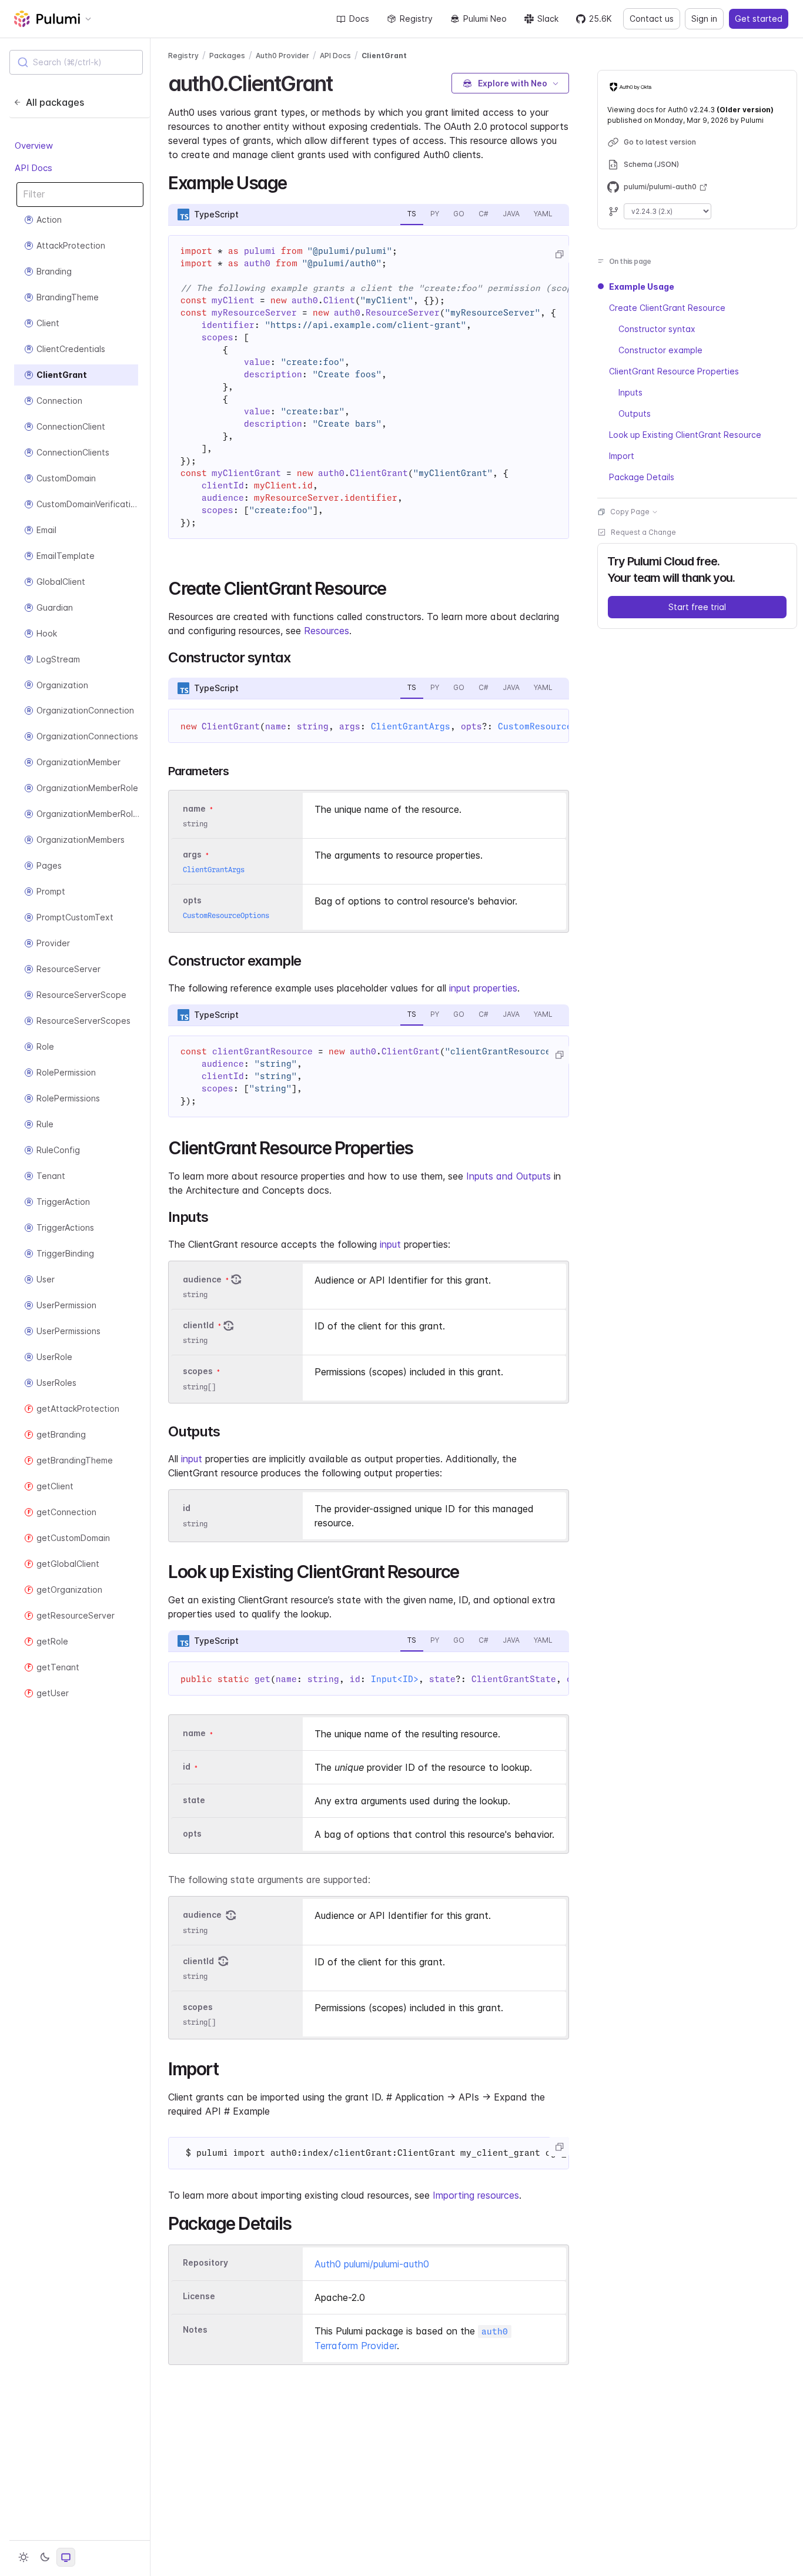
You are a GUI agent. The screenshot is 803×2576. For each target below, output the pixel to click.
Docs (359, 19)
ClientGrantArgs (411, 726)
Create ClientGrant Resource (667, 308)
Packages (227, 56)
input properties (483, 988)
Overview (34, 145)
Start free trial (697, 607)
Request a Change (643, 532)
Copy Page (630, 512)
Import (622, 456)
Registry (416, 19)
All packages (55, 102)
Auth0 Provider (282, 56)
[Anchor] (342, 82)
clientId (198, 1325)
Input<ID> (395, 1679)
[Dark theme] (45, 2557)
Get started (759, 19)
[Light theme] (24, 2557)
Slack (548, 19)
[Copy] (559, 254)
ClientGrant (384, 56)
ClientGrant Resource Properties (674, 371)
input (390, 1244)
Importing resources (476, 2195)
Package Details (642, 477)
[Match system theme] (66, 2557)
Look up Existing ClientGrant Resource (685, 435)
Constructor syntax (657, 329)
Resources (327, 631)
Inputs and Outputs (508, 1176)
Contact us (652, 19)
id (187, 1508)
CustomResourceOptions (553, 726)
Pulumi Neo (485, 19)
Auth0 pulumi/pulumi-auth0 (372, 2264)
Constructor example (660, 350)
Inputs (630, 392)
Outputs (635, 413)
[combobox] (76, 62)
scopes (198, 1371)
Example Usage (642, 287)
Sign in (704, 19)
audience (202, 1279)
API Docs (34, 168)
